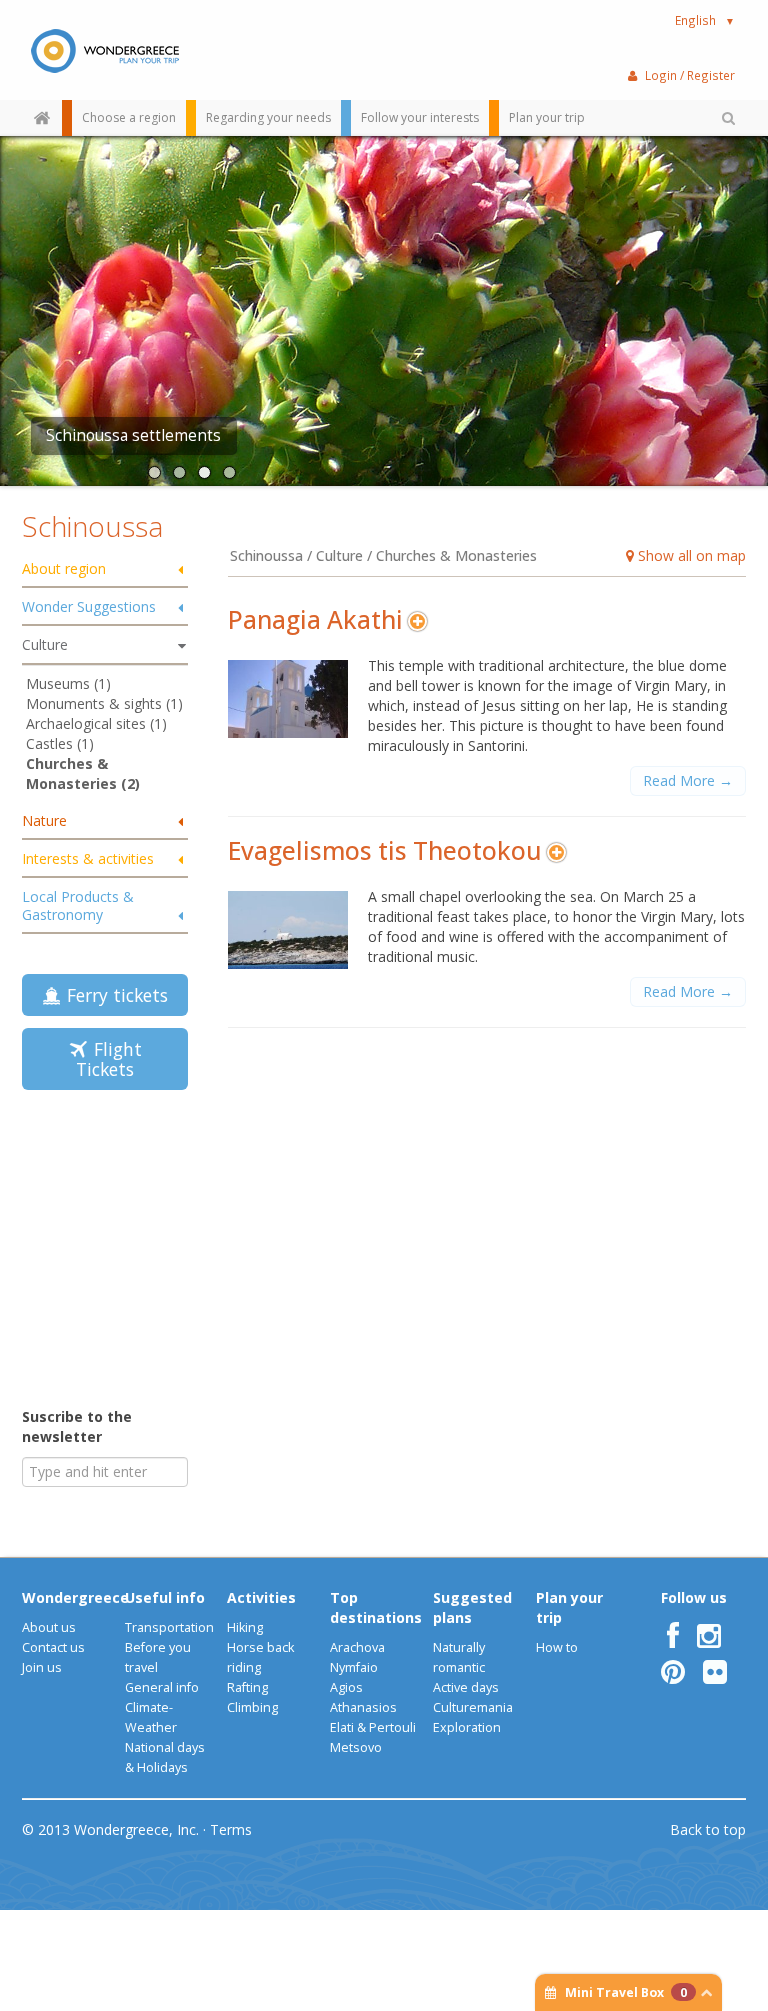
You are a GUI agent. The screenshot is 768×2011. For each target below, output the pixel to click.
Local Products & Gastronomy (78, 905)
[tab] (105, 570)
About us (49, 1627)
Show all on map (690, 555)
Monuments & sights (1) (104, 703)
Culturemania (473, 1707)
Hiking (245, 1627)
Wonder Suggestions (89, 606)
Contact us (53, 1647)
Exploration (467, 1727)
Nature (44, 820)
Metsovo (356, 1747)
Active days (466, 1687)
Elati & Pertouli (373, 1727)
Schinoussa (92, 526)
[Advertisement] (147, 1247)
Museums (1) (68, 683)
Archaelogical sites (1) (96, 723)
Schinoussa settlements (133, 435)
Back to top (708, 1829)
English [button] (705, 20)
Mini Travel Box (626, 1992)
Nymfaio (354, 1667)
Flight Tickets (109, 1059)
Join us (42, 1667)
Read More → (688, 780)
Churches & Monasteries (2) (83, 773)
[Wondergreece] (105, 50)
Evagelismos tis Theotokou (385, 850)
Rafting (247, 1687)
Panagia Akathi (315, 619)
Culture (45, 644)
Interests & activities (88, 858)
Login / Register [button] (690, 75)
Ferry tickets (112, 995)
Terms (231, 1829)
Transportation (169, 1627)
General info (162, 1687)
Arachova (357, 1647)
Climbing (252, 1707)
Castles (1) (60, 743)
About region (64, 568)
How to (557, 1647)
